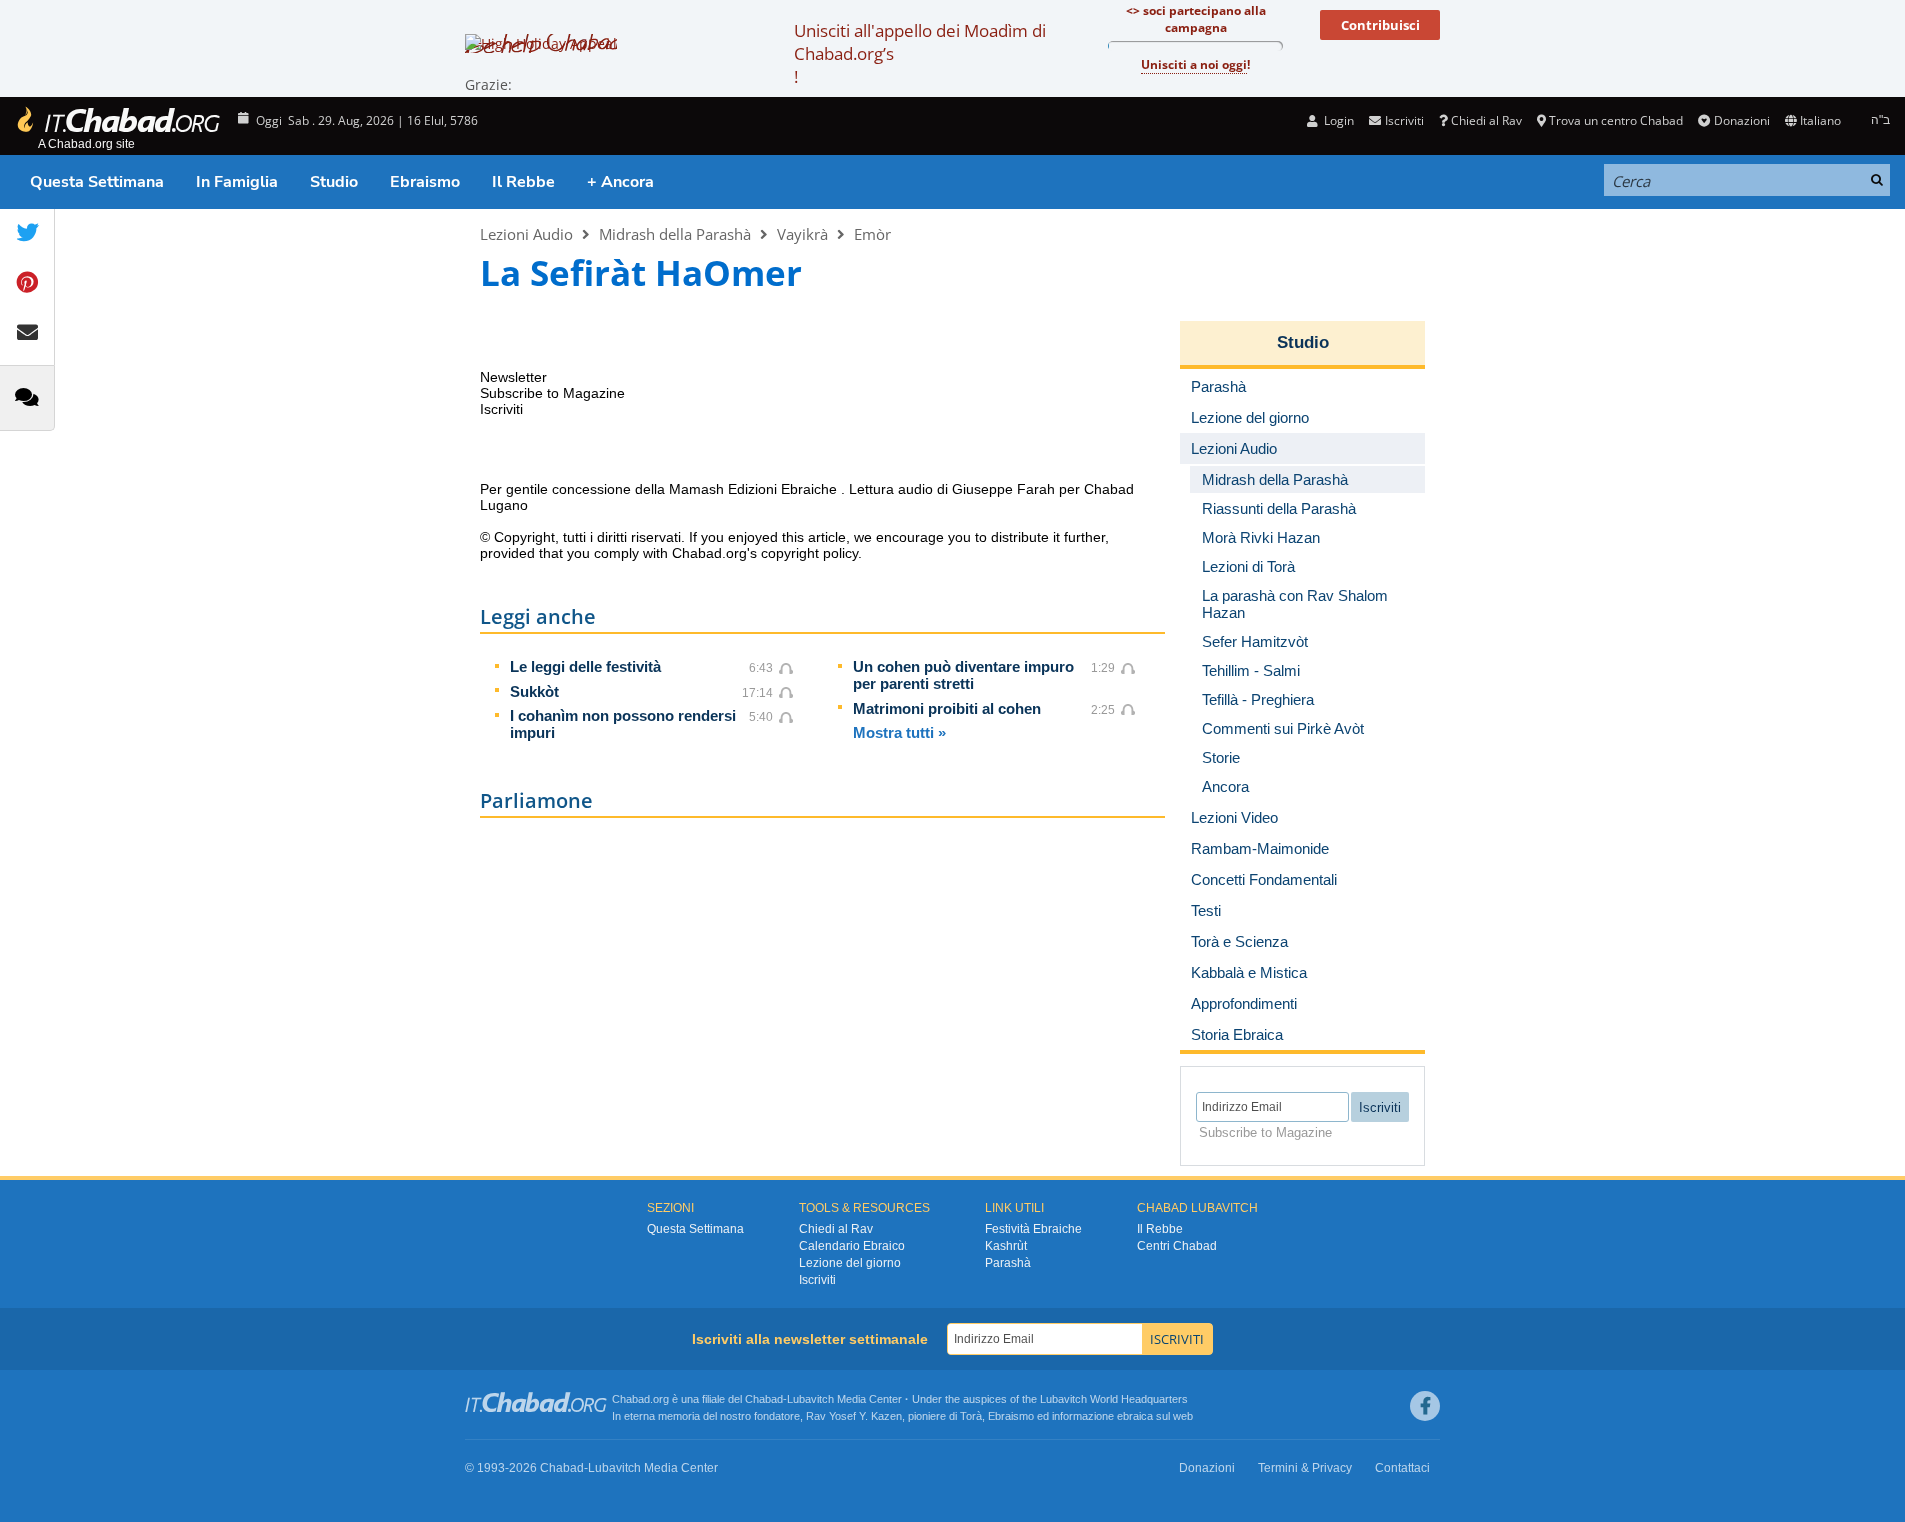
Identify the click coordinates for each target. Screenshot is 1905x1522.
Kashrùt (1006, 1246)
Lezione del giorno (850, 1263)
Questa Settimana (97, 182)
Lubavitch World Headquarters (1114, 1399)
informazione (1083, 1416)
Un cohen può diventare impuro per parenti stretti (963, 675)
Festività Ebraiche (1033, 1229)
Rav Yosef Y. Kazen (854, 1416)
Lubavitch (810, 1399)
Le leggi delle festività (585, 666)
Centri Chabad (1177, 1246)
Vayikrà (802, 234)
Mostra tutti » (899, 732)
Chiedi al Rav (1486, 120)
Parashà (1008, 1263)
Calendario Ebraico (852, 1246)
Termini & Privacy (1305, 1468)
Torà (971, 1416)
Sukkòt (534, 691)
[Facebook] (1425, 1406)
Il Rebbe (523, 182)
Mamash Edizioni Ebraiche (755, 489)
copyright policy (809, 553)
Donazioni (1741, 120)
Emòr (872, 234)
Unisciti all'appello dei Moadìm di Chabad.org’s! (920, 53)
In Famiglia (237, 182)
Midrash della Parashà (675, 234)
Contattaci (1402, 1468)
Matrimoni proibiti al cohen (947, 708)
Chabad (764, 1399)
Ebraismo (425, 182)
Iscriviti (817, 1280)
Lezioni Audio (526, 234)
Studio (334, 182)
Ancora (1225, 786)
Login (1337, 120)
